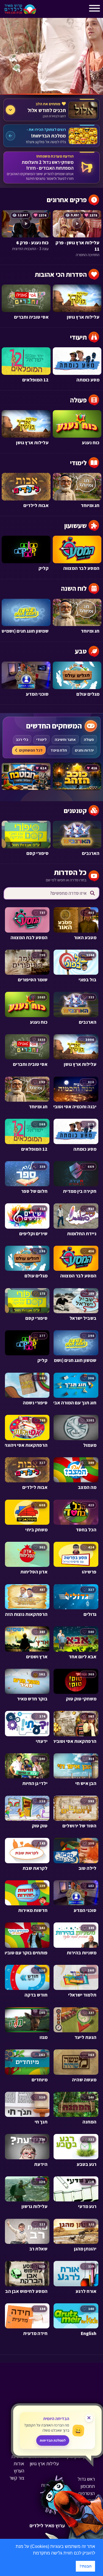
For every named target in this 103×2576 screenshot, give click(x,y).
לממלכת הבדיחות (53, 2440)
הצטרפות (86, 2493)
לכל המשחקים (31, 750)
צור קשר (17, 2478)
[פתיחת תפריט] (45, 10)
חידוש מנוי (86, 2500)
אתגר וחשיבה (65, 740)
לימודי (41, 740)
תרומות (48, 2485)
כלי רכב (22, 740)
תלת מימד (59, 750)
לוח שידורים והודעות (77, 2507)
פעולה (89, 740)
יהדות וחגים (84, 750)
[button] (31, 2553)
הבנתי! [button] (86, 2566)
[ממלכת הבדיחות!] (51, 136)
